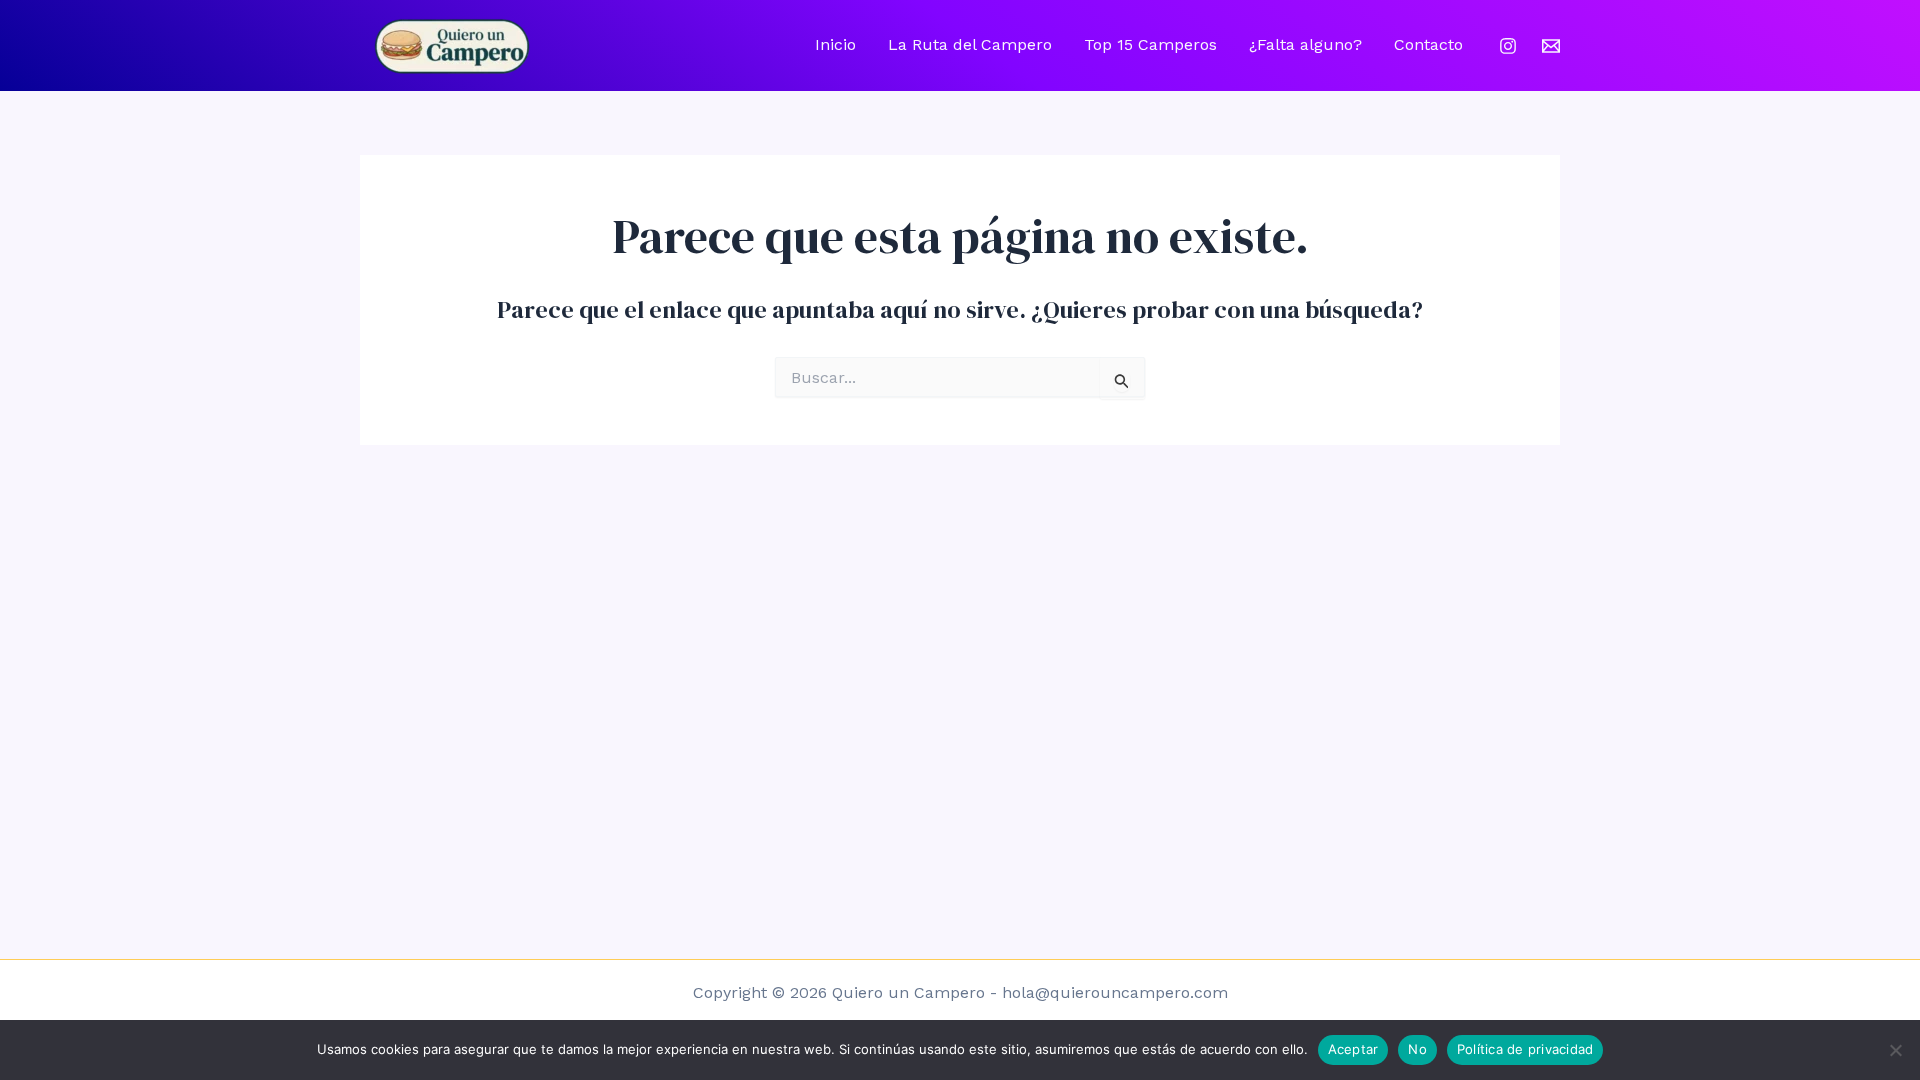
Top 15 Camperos (1150, 44)
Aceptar (1353, 1049)
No (1417, 1049)
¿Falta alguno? (1305, 44)
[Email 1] (1551, 46)
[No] (1895, 1050)
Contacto (1428, 44)
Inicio (835, 44)
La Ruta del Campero (970, 44)
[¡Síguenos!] (1508, 46)
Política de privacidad (1525, 1049)
